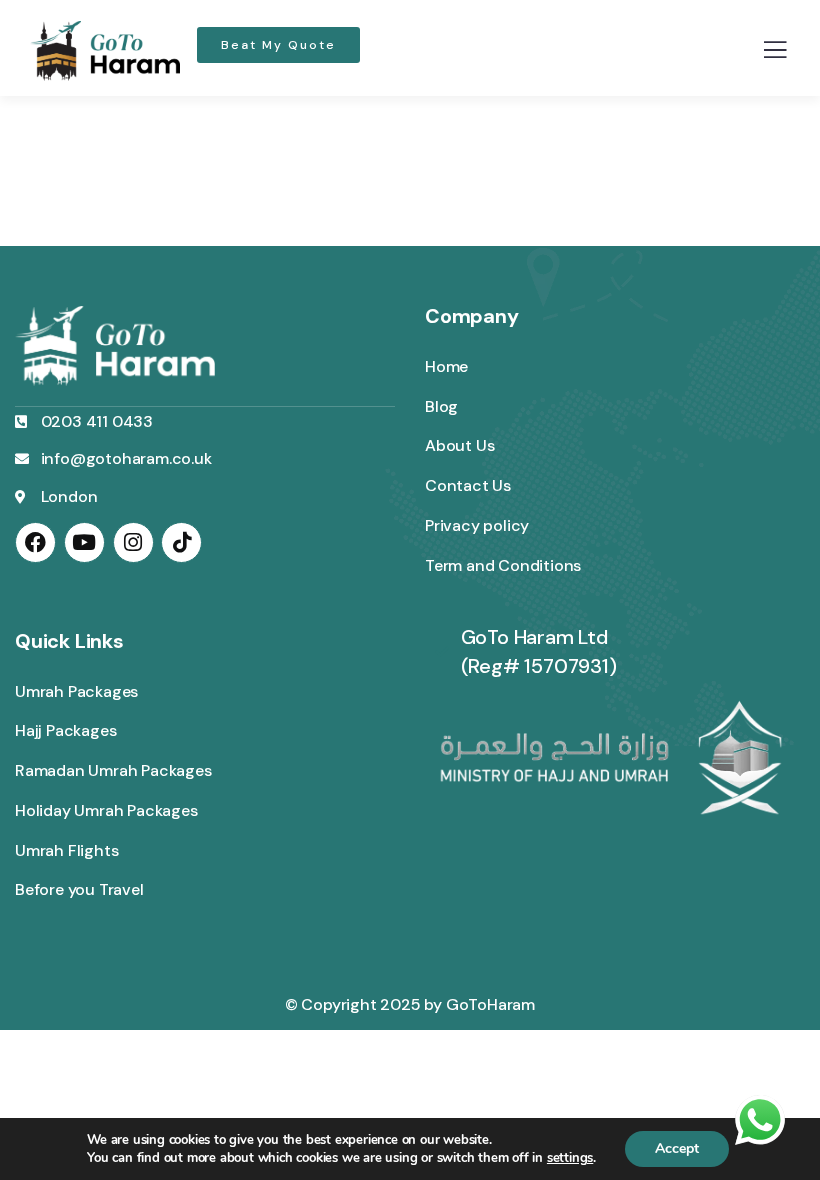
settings (570, 1158)
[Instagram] (133, 542)
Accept (677, 1148)
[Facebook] (35, 542)
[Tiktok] (181, 542)
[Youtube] (84, 542)
